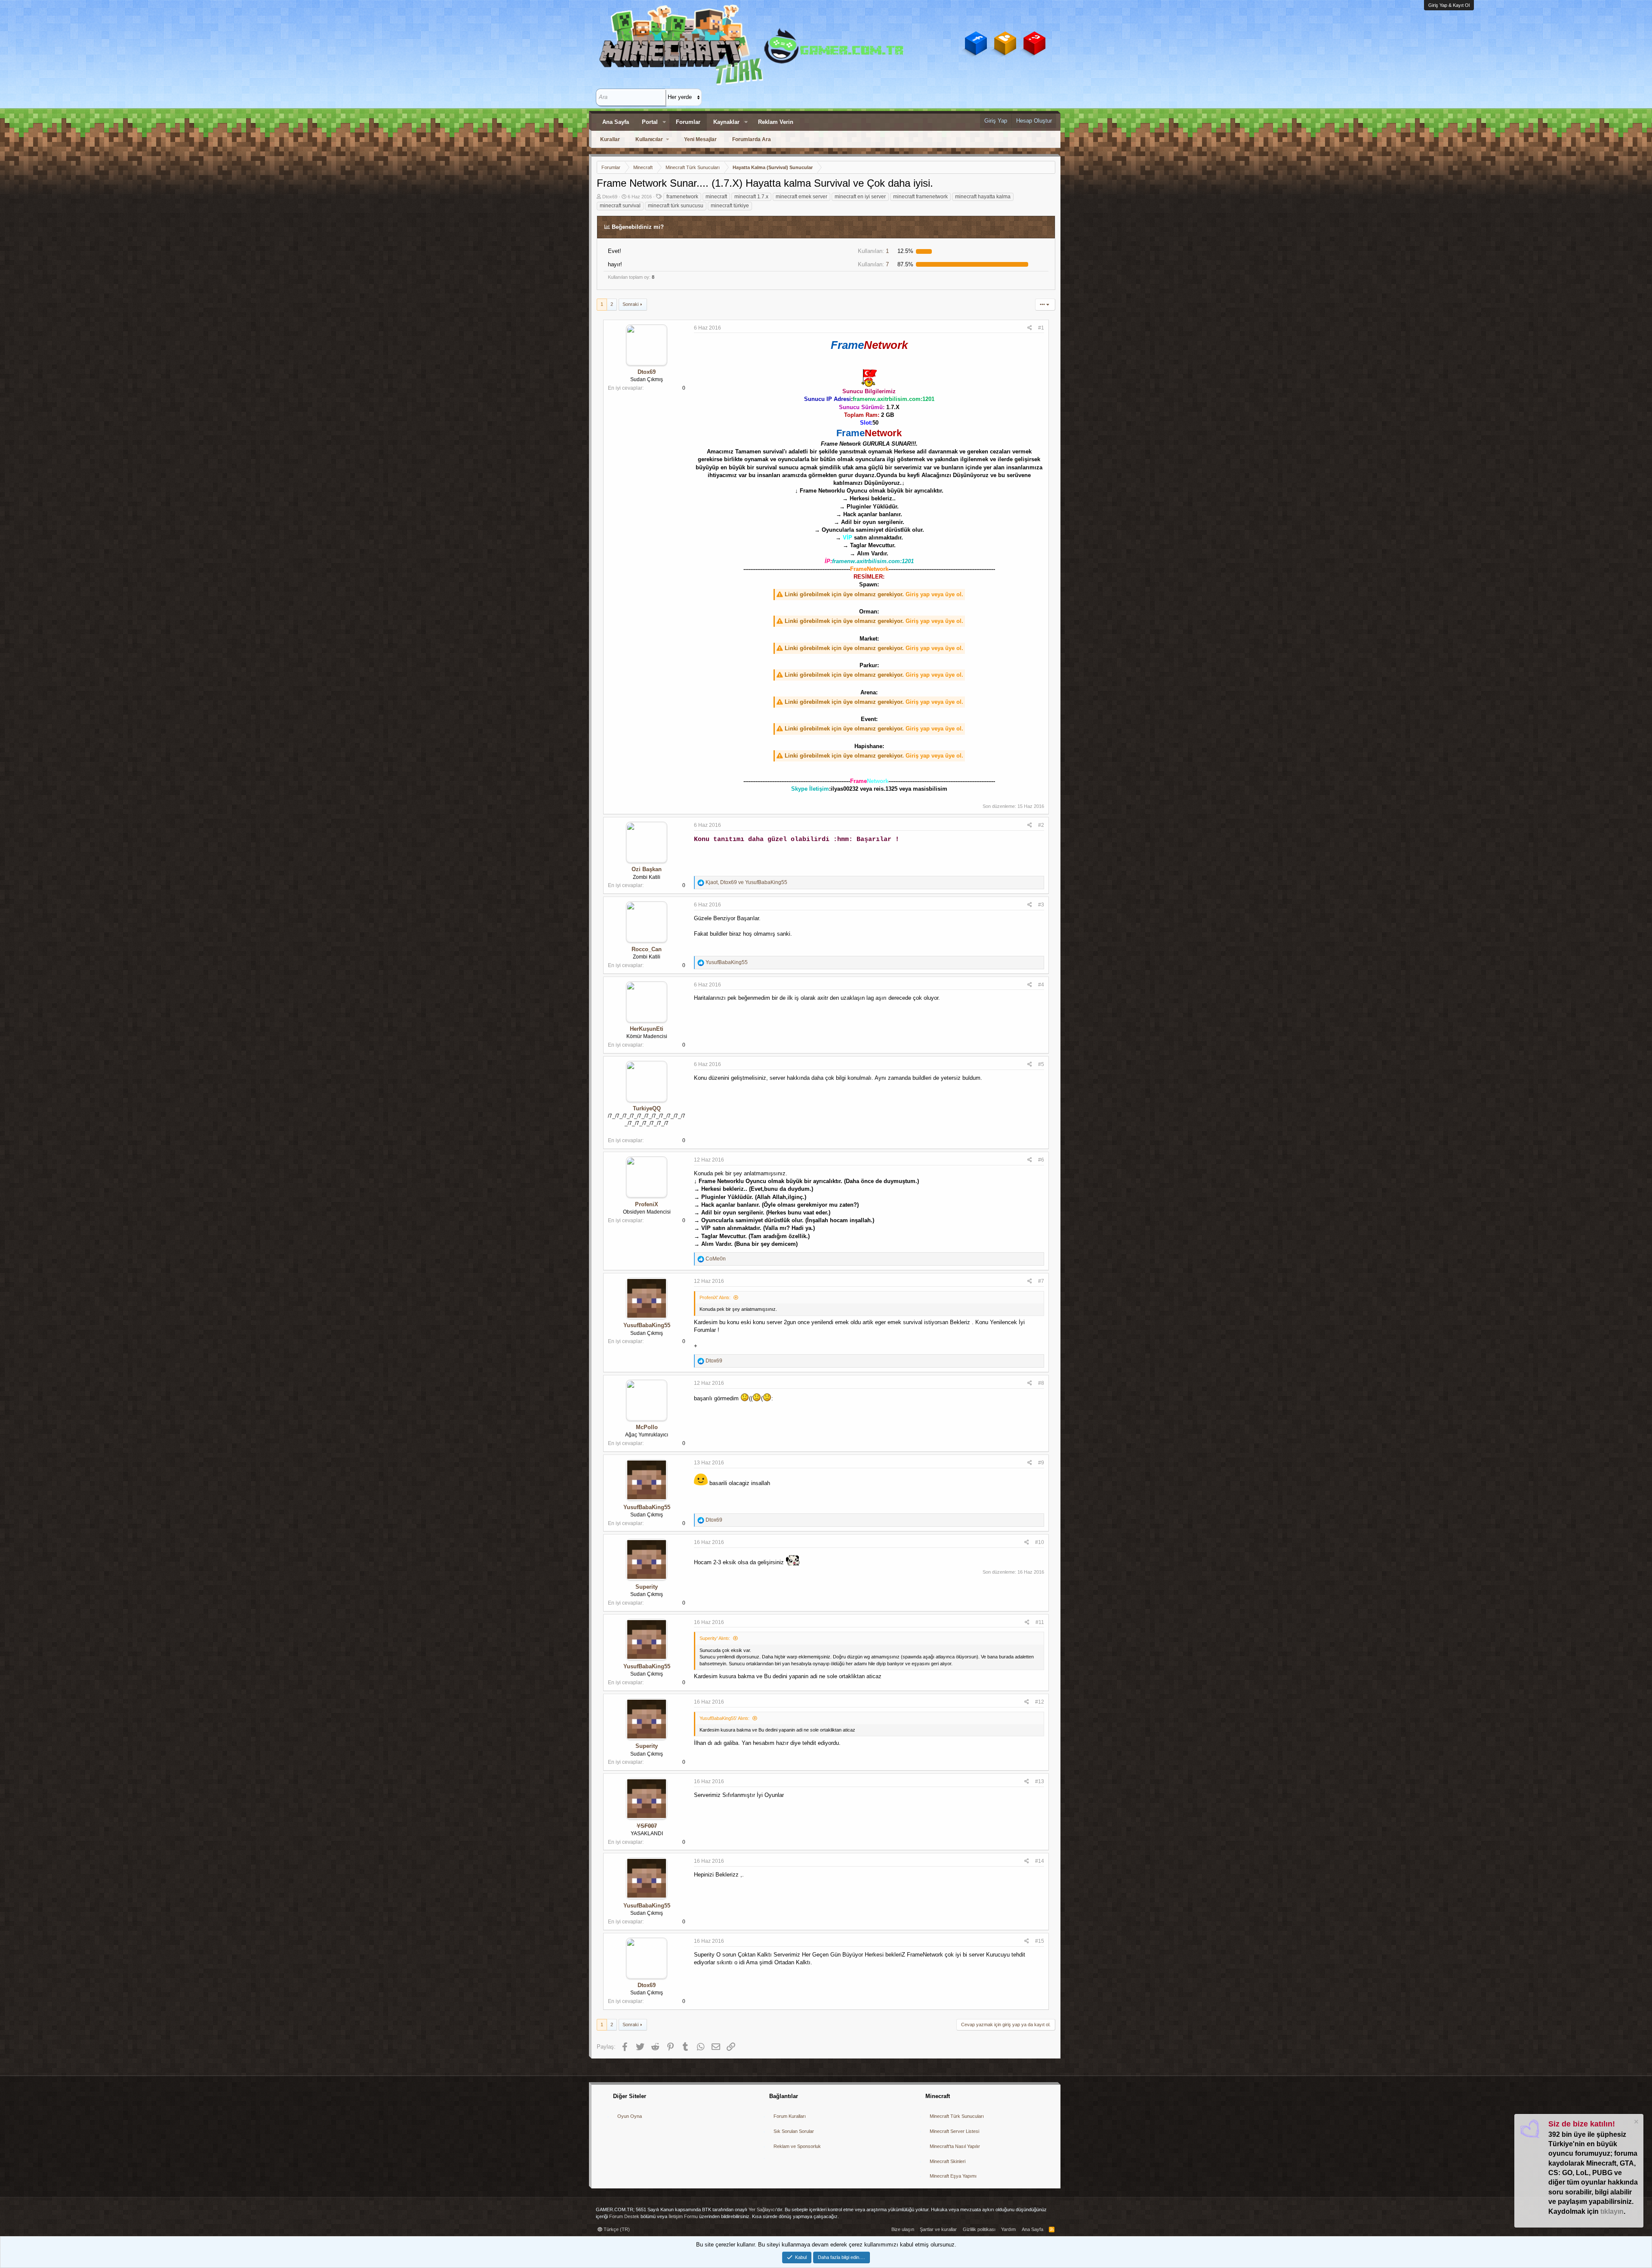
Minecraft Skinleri (948, 2161)
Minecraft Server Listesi (954, 2131)
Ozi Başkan (647, 869)
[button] (664, 122)
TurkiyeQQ (647, 1108)
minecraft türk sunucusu (676, 206)
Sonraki (630, 304)
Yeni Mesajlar (700, 139)
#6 (1041, 1160)
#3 (1041, 905)
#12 (1040, 1702)
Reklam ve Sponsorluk (797, 2146)
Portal (650, 122)
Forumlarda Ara (752, 139)
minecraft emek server (801, 197)
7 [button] (873, 264)
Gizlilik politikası (979, 2229)
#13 (1040, 1781)
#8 (1041, 1383)
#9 (1041, 1463)
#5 (1041, 1064)
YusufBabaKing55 (647, 1325)
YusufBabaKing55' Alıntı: (724, 1718)
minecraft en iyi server (860, 197)
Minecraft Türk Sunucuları (957, 2116)
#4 (1041, 985)
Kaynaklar (726, 122)
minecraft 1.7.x (751, 197)
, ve (746, 882)
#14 (1040, 1861)
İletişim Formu (683, 2216)
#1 (1041, 328)
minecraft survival (620, 206)
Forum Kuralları (790, 2116)
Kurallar (610, 139)
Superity (647, 1587)
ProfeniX (647, 1204)
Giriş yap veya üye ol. (934, 594)
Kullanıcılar (649, 139)
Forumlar (688, 122)
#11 (1040, 1622)
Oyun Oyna (630, 2116)
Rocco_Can (647, 949)
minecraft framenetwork (920, 197)
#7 (1041, 1281)
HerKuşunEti (647, 1029)
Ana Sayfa (616, 122)
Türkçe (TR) (616, 2229)
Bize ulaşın (903, 2229)
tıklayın (1612, 2211)
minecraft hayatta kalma (983, 197)
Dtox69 (610, 197)
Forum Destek (624, 2216)
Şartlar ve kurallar (938, 2229)
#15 (1040, 1941)
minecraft (716, 197)
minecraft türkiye (730, 206)
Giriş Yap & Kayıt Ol (1449, 5)
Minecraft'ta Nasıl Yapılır (955, 2146)
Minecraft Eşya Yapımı (953, 2176)
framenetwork (682, 197)
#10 (1040, 1542)
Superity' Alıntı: (715, 1638)
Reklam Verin (776, 122)
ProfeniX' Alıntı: (715, 1297)
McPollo (647, 1427)
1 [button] (873, 251)
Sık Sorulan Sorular (794, 2131)
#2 (1041, 825)
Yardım (1008, 2229)
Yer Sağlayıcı (762, 2209)
